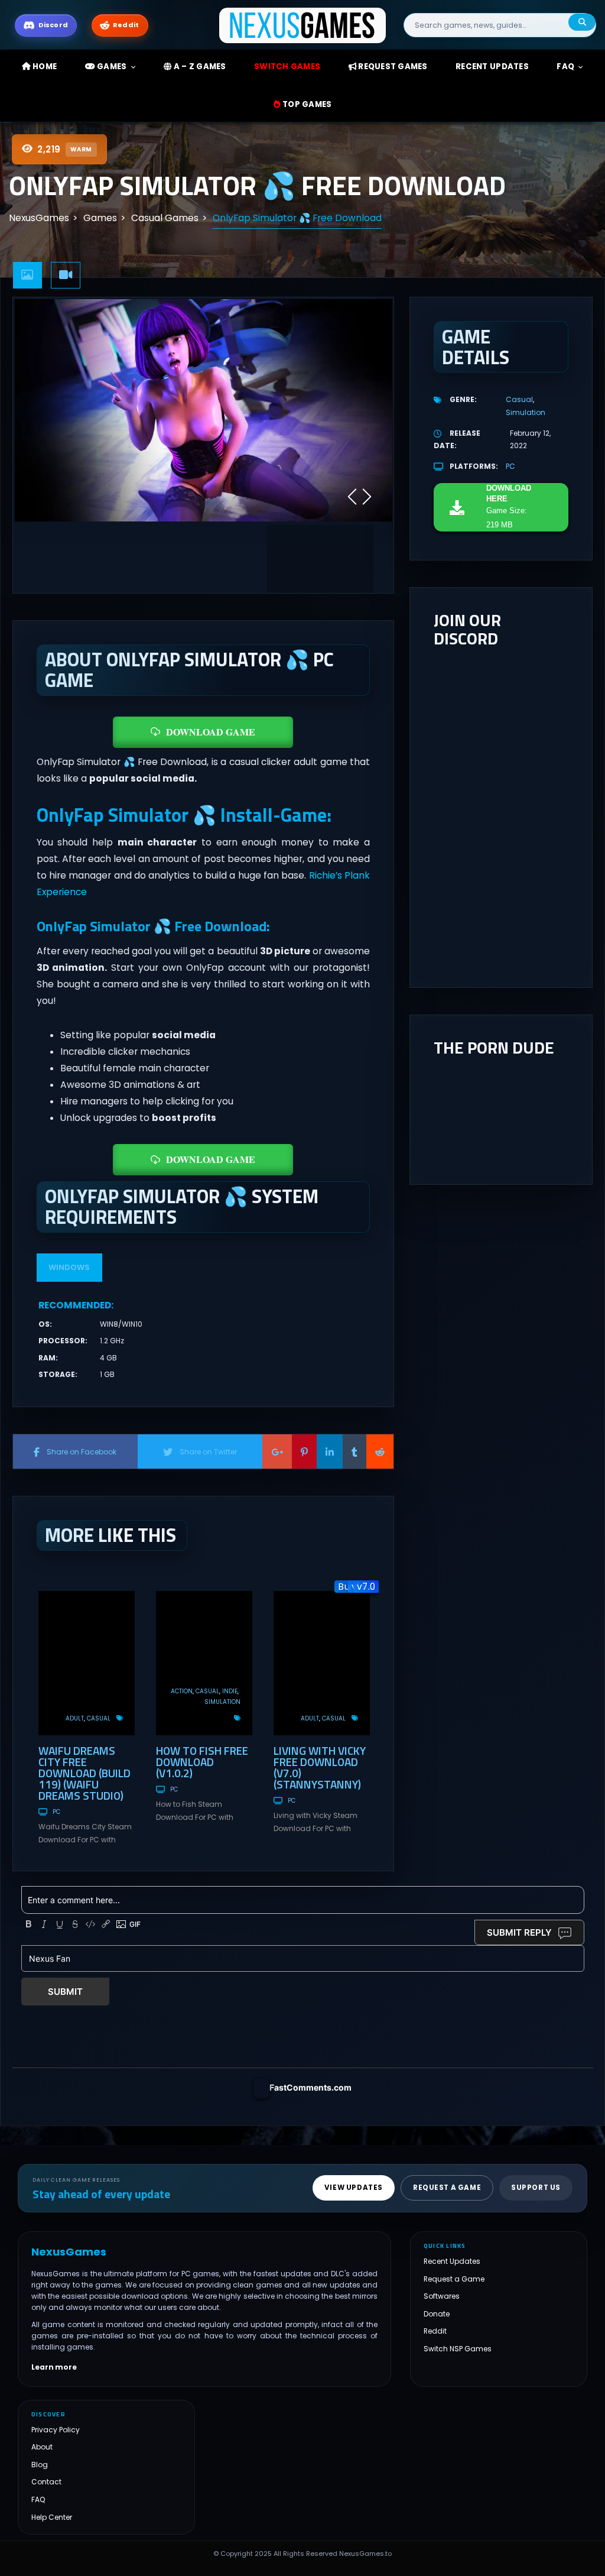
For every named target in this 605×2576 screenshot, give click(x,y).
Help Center (52, 2517)
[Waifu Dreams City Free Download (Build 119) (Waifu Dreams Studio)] (87, 1663)
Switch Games (287, 67)
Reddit (435, 2332)
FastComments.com (310, 2087)
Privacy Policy (56, 2430)
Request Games (392, 67)
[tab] (28, 275)
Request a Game (454, 2279)
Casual (99, 1718)
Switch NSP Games (458, 2349)
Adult (75, 1718)
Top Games (306, 104)
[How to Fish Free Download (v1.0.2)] (204, 1663)
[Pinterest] (304, 1451)
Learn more (54, 2368)
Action (182, 1691)
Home (44, 67)
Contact (46, 2482)
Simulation (222, 1702)
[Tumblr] (354, 1451)
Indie (230, 1691)
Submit (65, 1992)
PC (56, 1812)
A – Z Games (199, 67)
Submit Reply (519, 1932)
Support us (536, 2188)
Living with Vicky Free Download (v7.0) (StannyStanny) (320, 1767)
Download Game (211, 732)
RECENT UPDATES (492, 67)
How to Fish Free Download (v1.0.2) (202, 1762)
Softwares (442, 2297)
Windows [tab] (69, 1267)
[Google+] (277, 1451)
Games (111, 67)
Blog (40, 2465)
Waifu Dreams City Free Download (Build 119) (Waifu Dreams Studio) (84, 1773)
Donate (437, 2314)
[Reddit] (380, 1451)
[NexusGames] (303, 25)
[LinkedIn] (330, 1451)
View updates (354, 2188)
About (42, 2447)
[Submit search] (582, 22)
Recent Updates (452, 2262)
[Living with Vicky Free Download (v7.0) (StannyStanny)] (322, 1663)
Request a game (447, 2188)
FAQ (565, 67)
